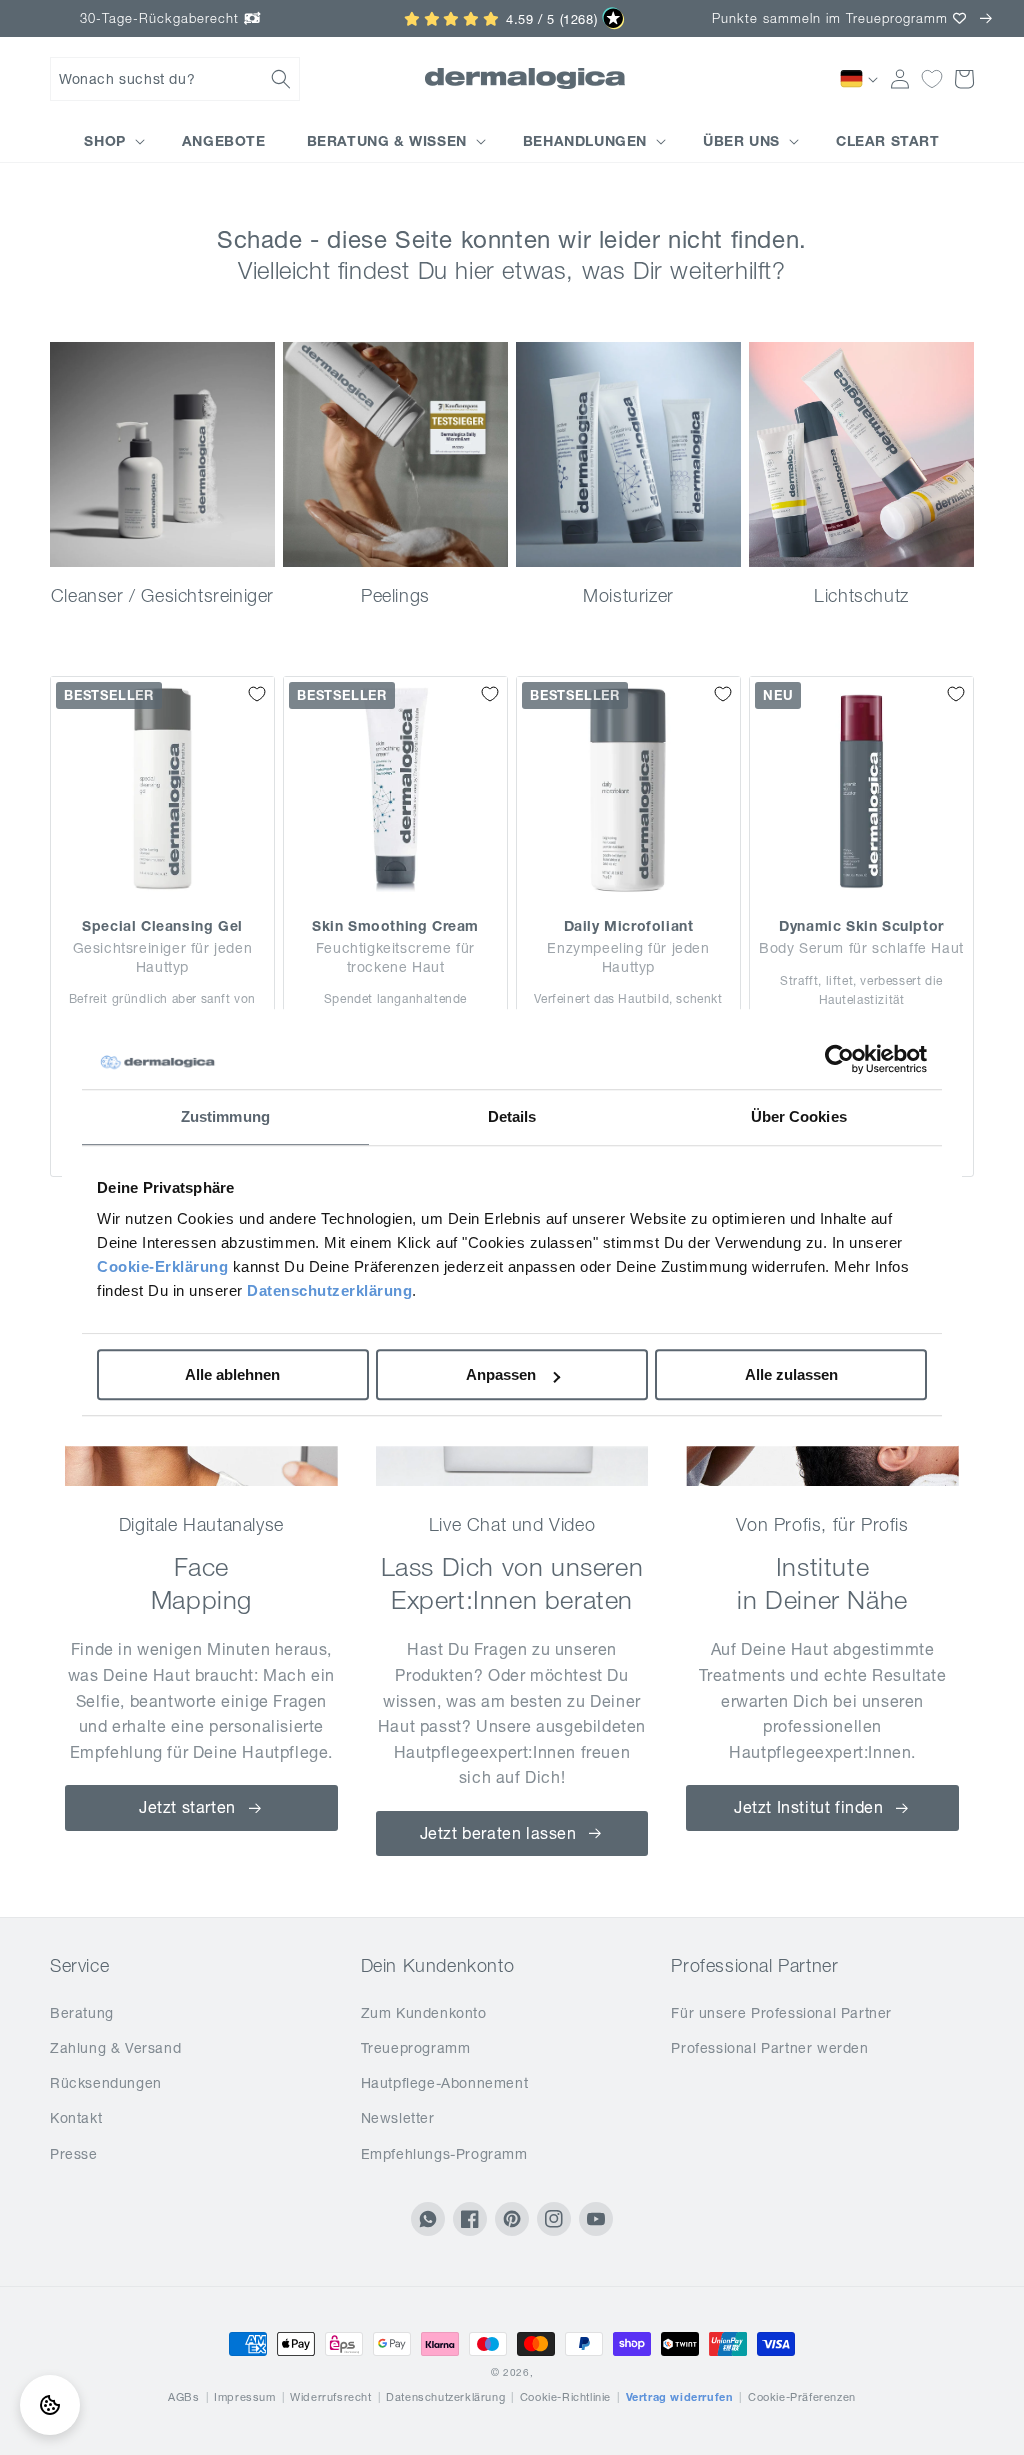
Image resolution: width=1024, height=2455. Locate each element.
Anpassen (501, 1374)
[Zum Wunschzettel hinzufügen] (257, 694)
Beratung (82, 2013)
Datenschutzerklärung (329, 1290)
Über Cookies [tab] (799, 1116)
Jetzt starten (187, 1807)
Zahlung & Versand (115, 2048)
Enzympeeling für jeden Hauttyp (628, 957)
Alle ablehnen (232, 1374)
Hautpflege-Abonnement (445, 2083)
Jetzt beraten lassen (498, 1833)
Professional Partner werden (769, 2048)
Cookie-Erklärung (162, 1266)
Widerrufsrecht (330, 2397)
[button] (175, 79)
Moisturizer (628, 595)
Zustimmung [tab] (225, 1116)
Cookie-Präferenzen (802, 2397)
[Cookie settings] (50, 2405)
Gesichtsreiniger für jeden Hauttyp (163, 957)
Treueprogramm (416, 2048)
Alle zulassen (791, 1374)
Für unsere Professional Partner (781, 2013)
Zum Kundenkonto (424, 2013)
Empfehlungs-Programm (444, 2154)
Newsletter (398, 2118)
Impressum (244, 2397)
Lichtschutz (861, 595)
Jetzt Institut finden (809, 1807)
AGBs (183, 2397)
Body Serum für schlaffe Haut (861, 948)
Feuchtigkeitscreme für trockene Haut (395, 957)
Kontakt (76, 2118)
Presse (74, 2154)
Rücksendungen (106, 2083)
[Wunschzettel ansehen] (932, 79)
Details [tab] (512, 1116)
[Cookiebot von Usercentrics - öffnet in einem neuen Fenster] (839, 1059)
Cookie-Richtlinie (565, 2397)
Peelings (395, 595)
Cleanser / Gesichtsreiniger (162, 595)
